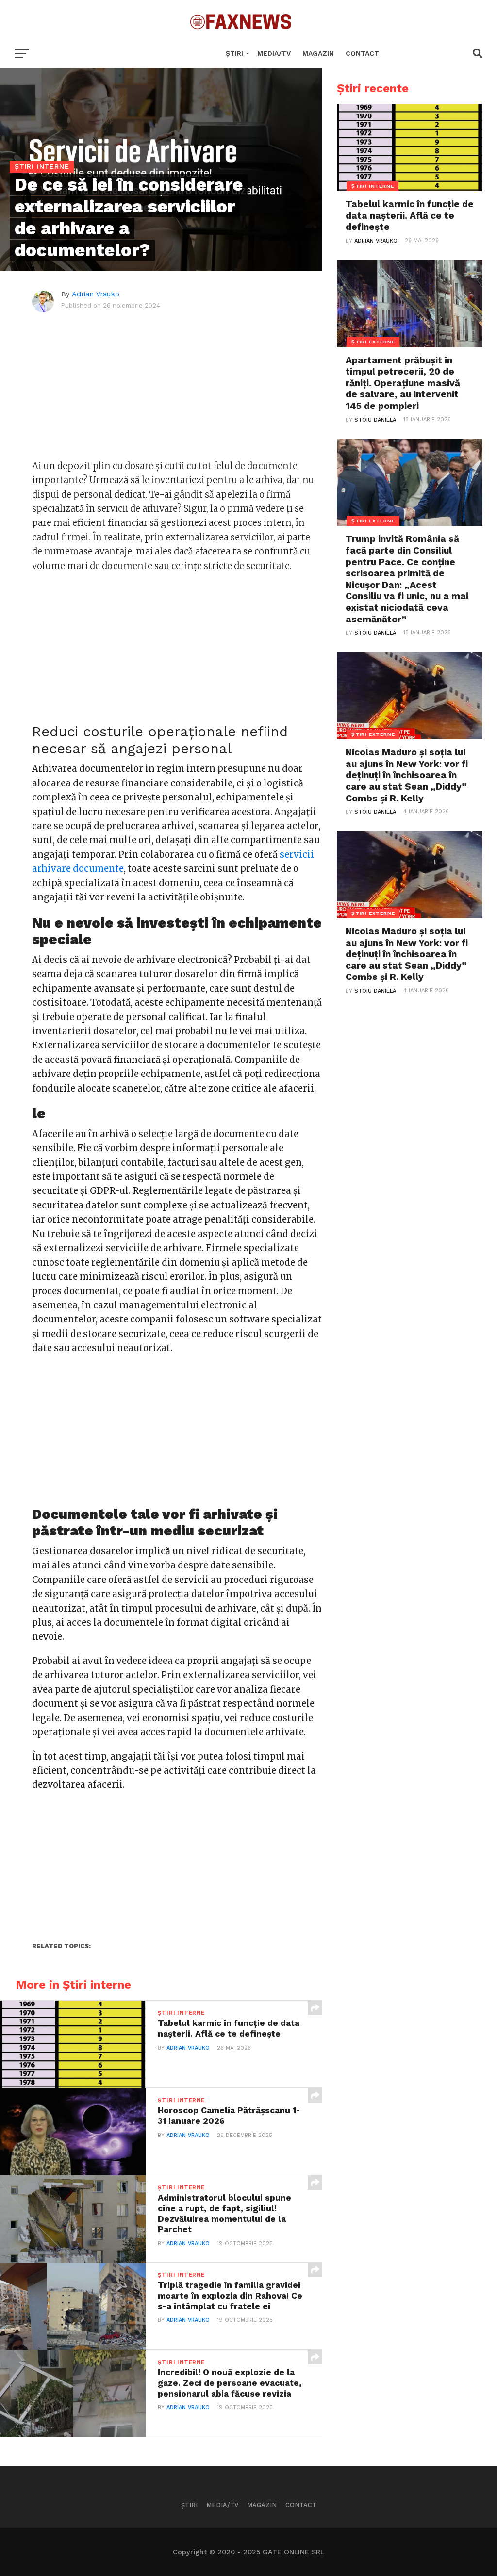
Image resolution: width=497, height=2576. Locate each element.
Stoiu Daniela (375, 420)
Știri (234, 53)
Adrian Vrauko (96, 294)
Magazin (318, 53)
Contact (362, 53)
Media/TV (274, 53)
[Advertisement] (177, 391)
